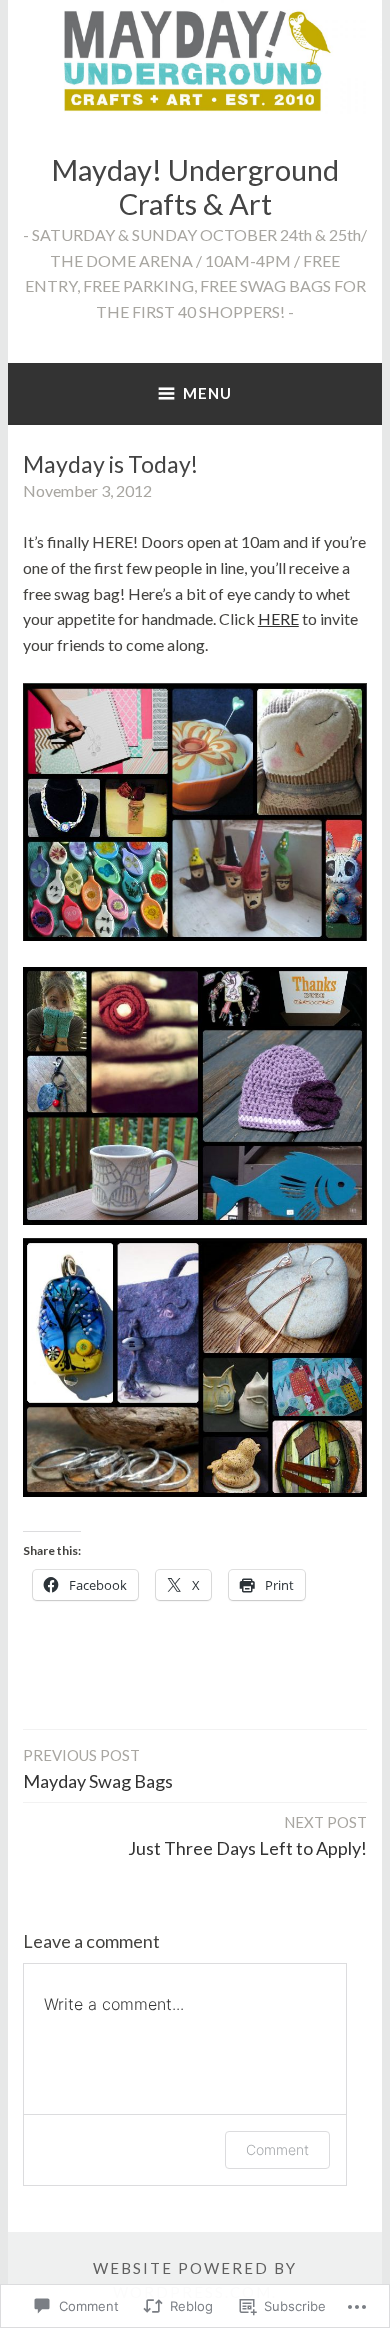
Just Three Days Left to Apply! (247, 1836)
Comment (277, 2149)
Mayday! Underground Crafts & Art (195, 187)
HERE (278, 618)
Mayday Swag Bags (98, 1769)
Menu (207, 393)
